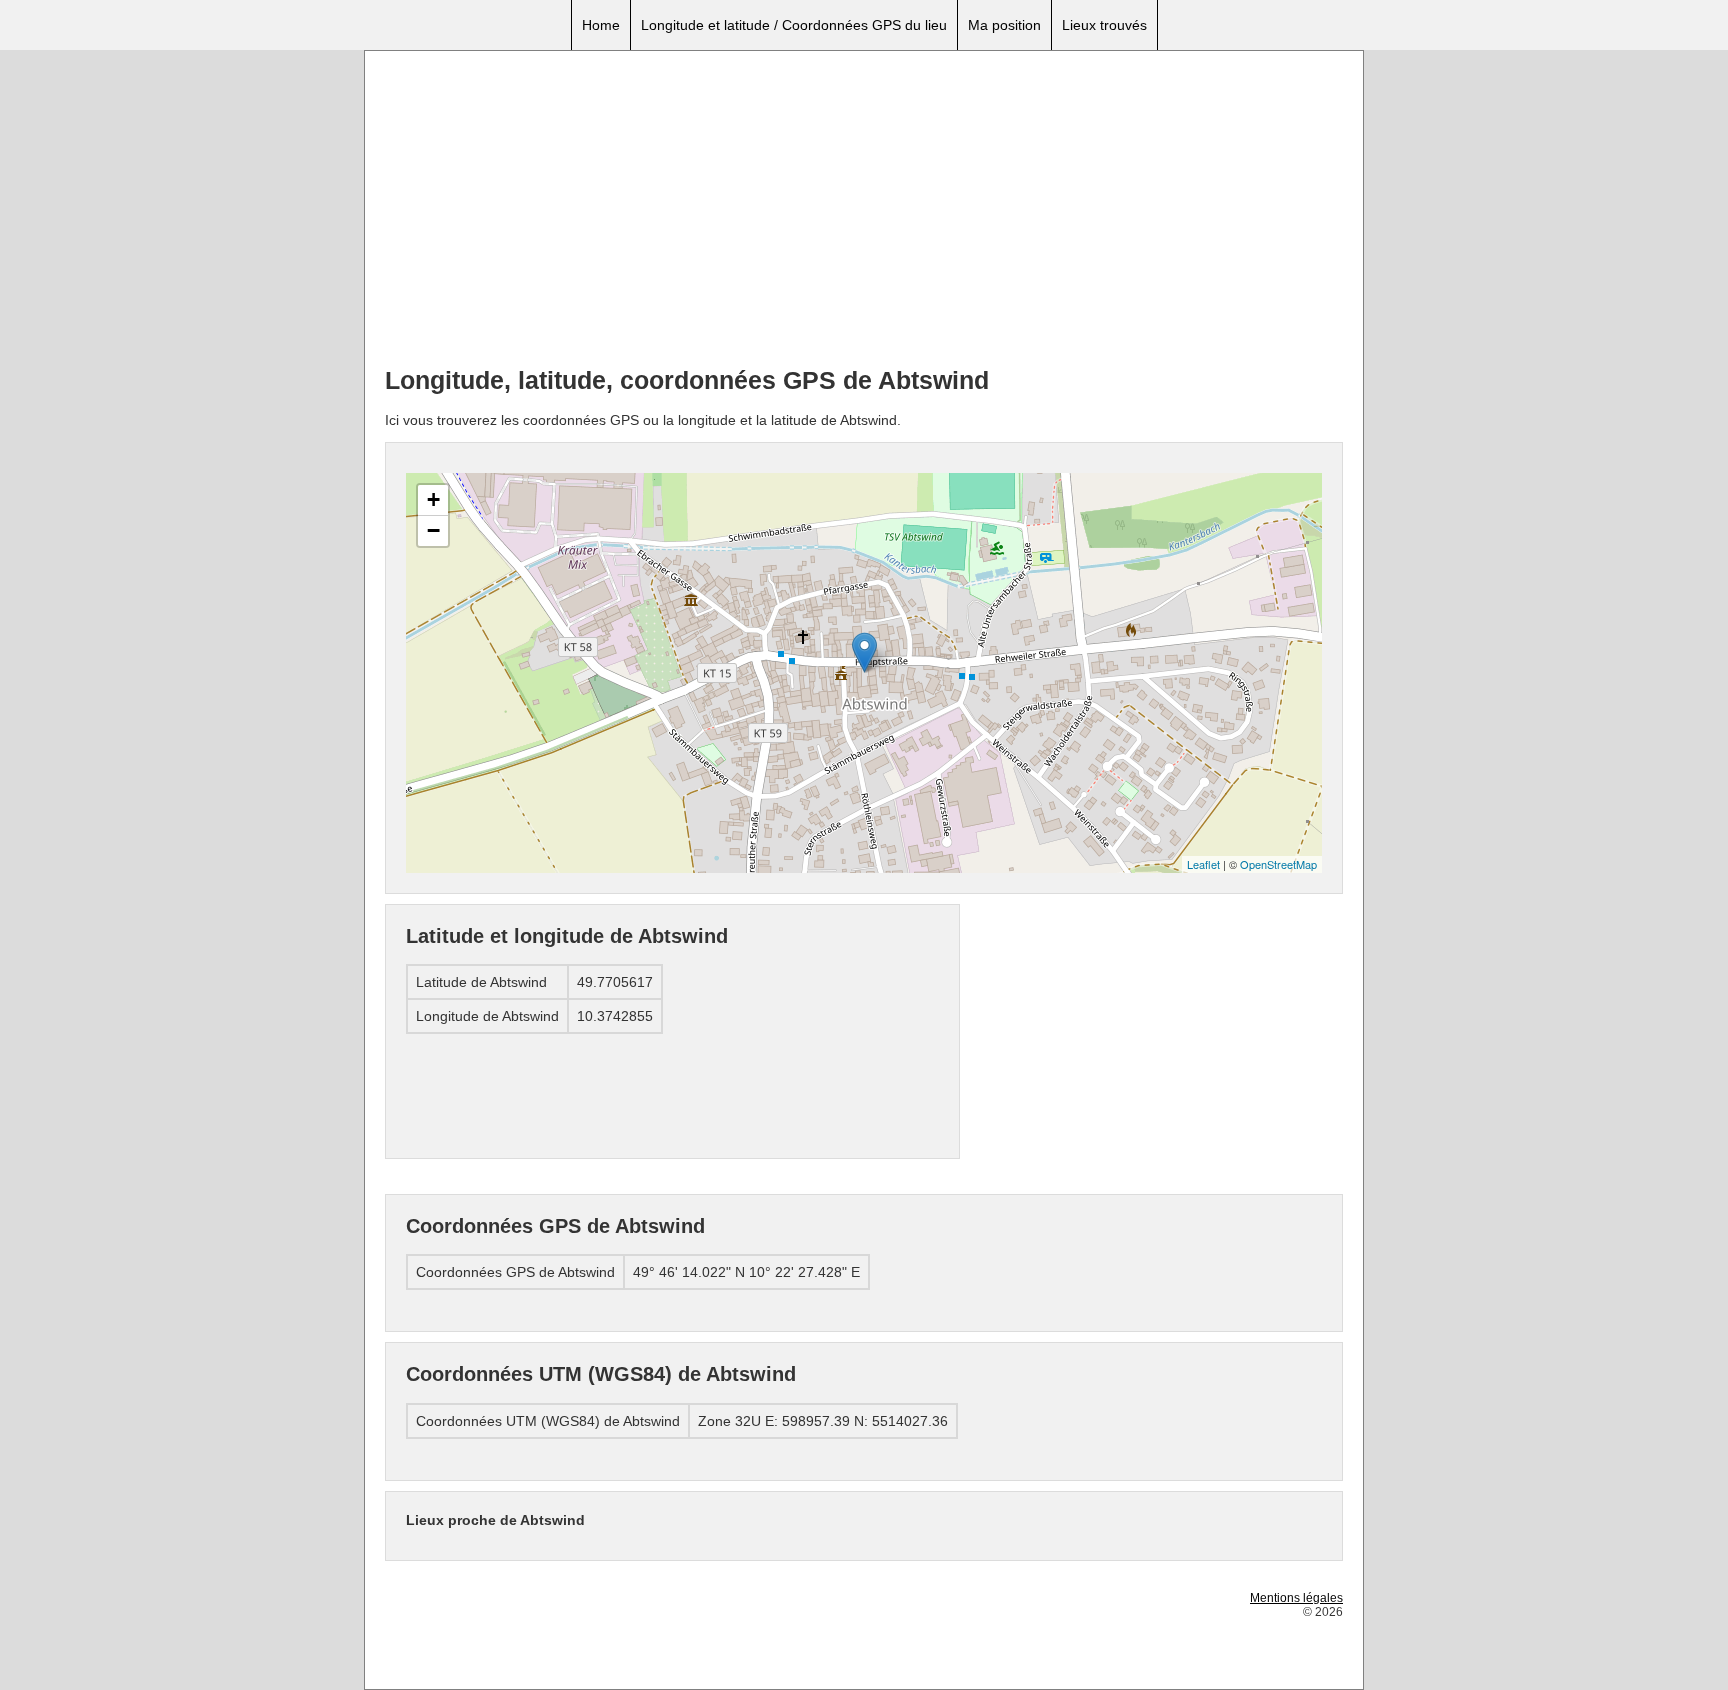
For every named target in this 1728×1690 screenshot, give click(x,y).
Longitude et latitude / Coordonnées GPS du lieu (794, 25)
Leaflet (1203, 864)
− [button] (433, 530)
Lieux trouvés (1104, 25)
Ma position (1004, 25)
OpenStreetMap (1278, 864)
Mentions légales (1296, 1598)
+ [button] (433, 499)
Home (601, 25)
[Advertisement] (864, 211)
